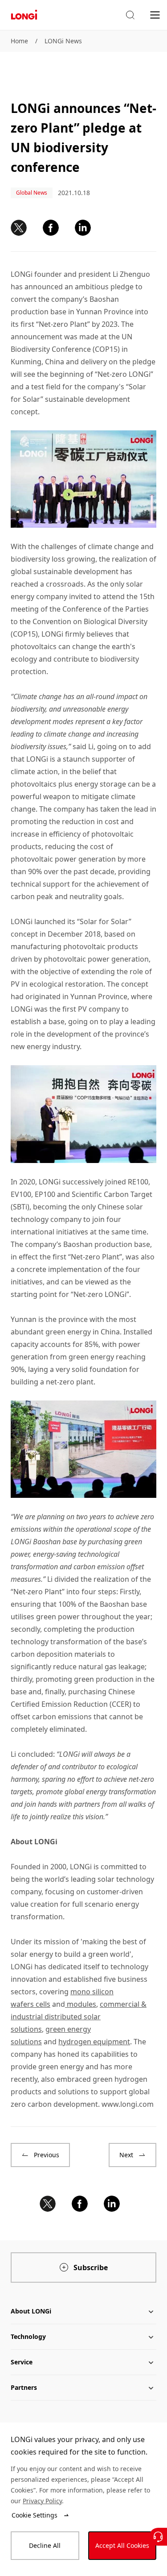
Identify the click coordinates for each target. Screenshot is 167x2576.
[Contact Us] (158, 2537)
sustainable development (88, 399)
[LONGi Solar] (24, 15)
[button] (130, 15)
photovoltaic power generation (96, 959)
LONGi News (63, 41)
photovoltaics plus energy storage (68, 784)
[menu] (155, 15)
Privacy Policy (42, 2501)
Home (19, 41)
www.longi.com (128, 2104)
